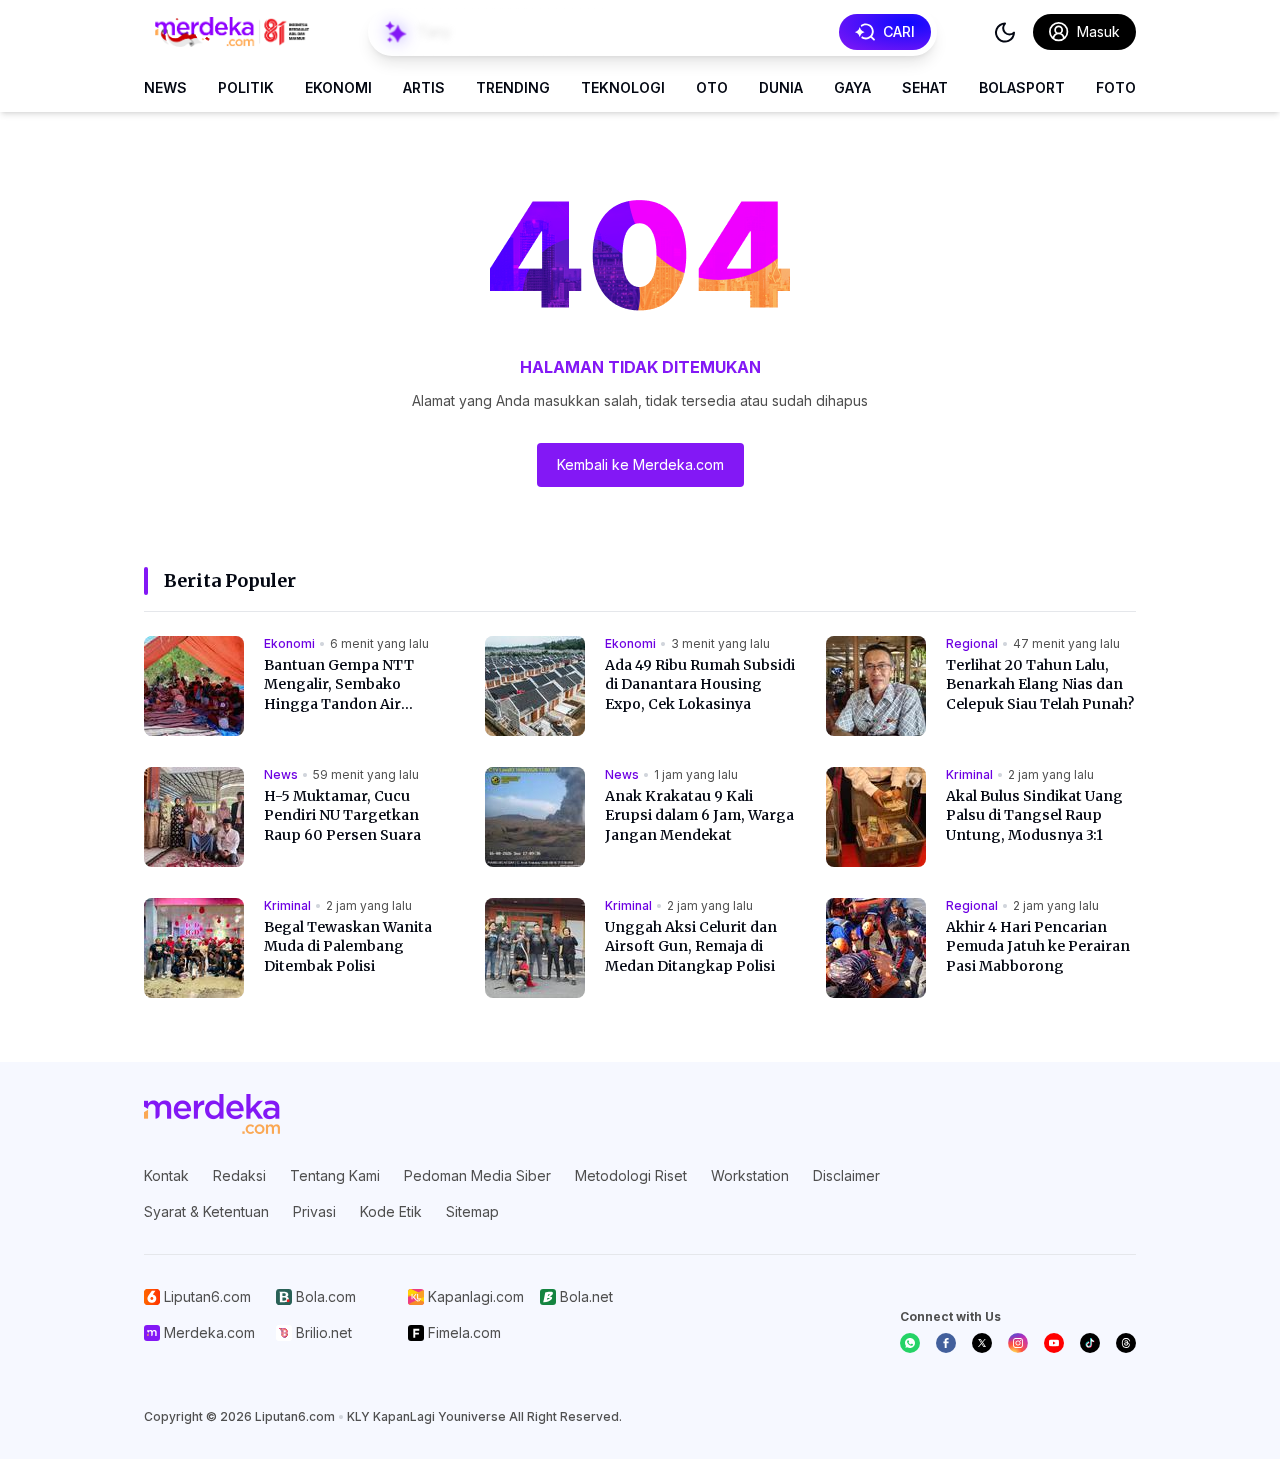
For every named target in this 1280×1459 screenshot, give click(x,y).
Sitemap (472, 1211)
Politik (246, 87)
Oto (712, 87)
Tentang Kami (335, 1175)
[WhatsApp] (910, 1343)
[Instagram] (1018, 1343)
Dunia (781, 87)
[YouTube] (1054, 1343)
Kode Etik (391, 1211)
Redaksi (239, 1175)
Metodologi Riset (631, 1175)
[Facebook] (946, 1343)
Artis (424, 87)
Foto (1116, 87)
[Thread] (1126, 1343)
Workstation (750, 1175)
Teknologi (623, 87)
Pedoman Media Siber (477, 1175)
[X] (982, 1343)
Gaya (852, 87)
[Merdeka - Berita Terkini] (232, 32)
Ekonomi (338, 87)
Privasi (314, 1211)
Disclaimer (846, 1175)
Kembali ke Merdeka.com (640, 464)
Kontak (166, 1175)
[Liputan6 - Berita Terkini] (212, 1114)
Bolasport (1022, 87)
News (165, 87)
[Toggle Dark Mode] (1005, 32)
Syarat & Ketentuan (206, 1211)
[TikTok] (1090, 1343)
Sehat (925, 87)
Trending (513, 87)
